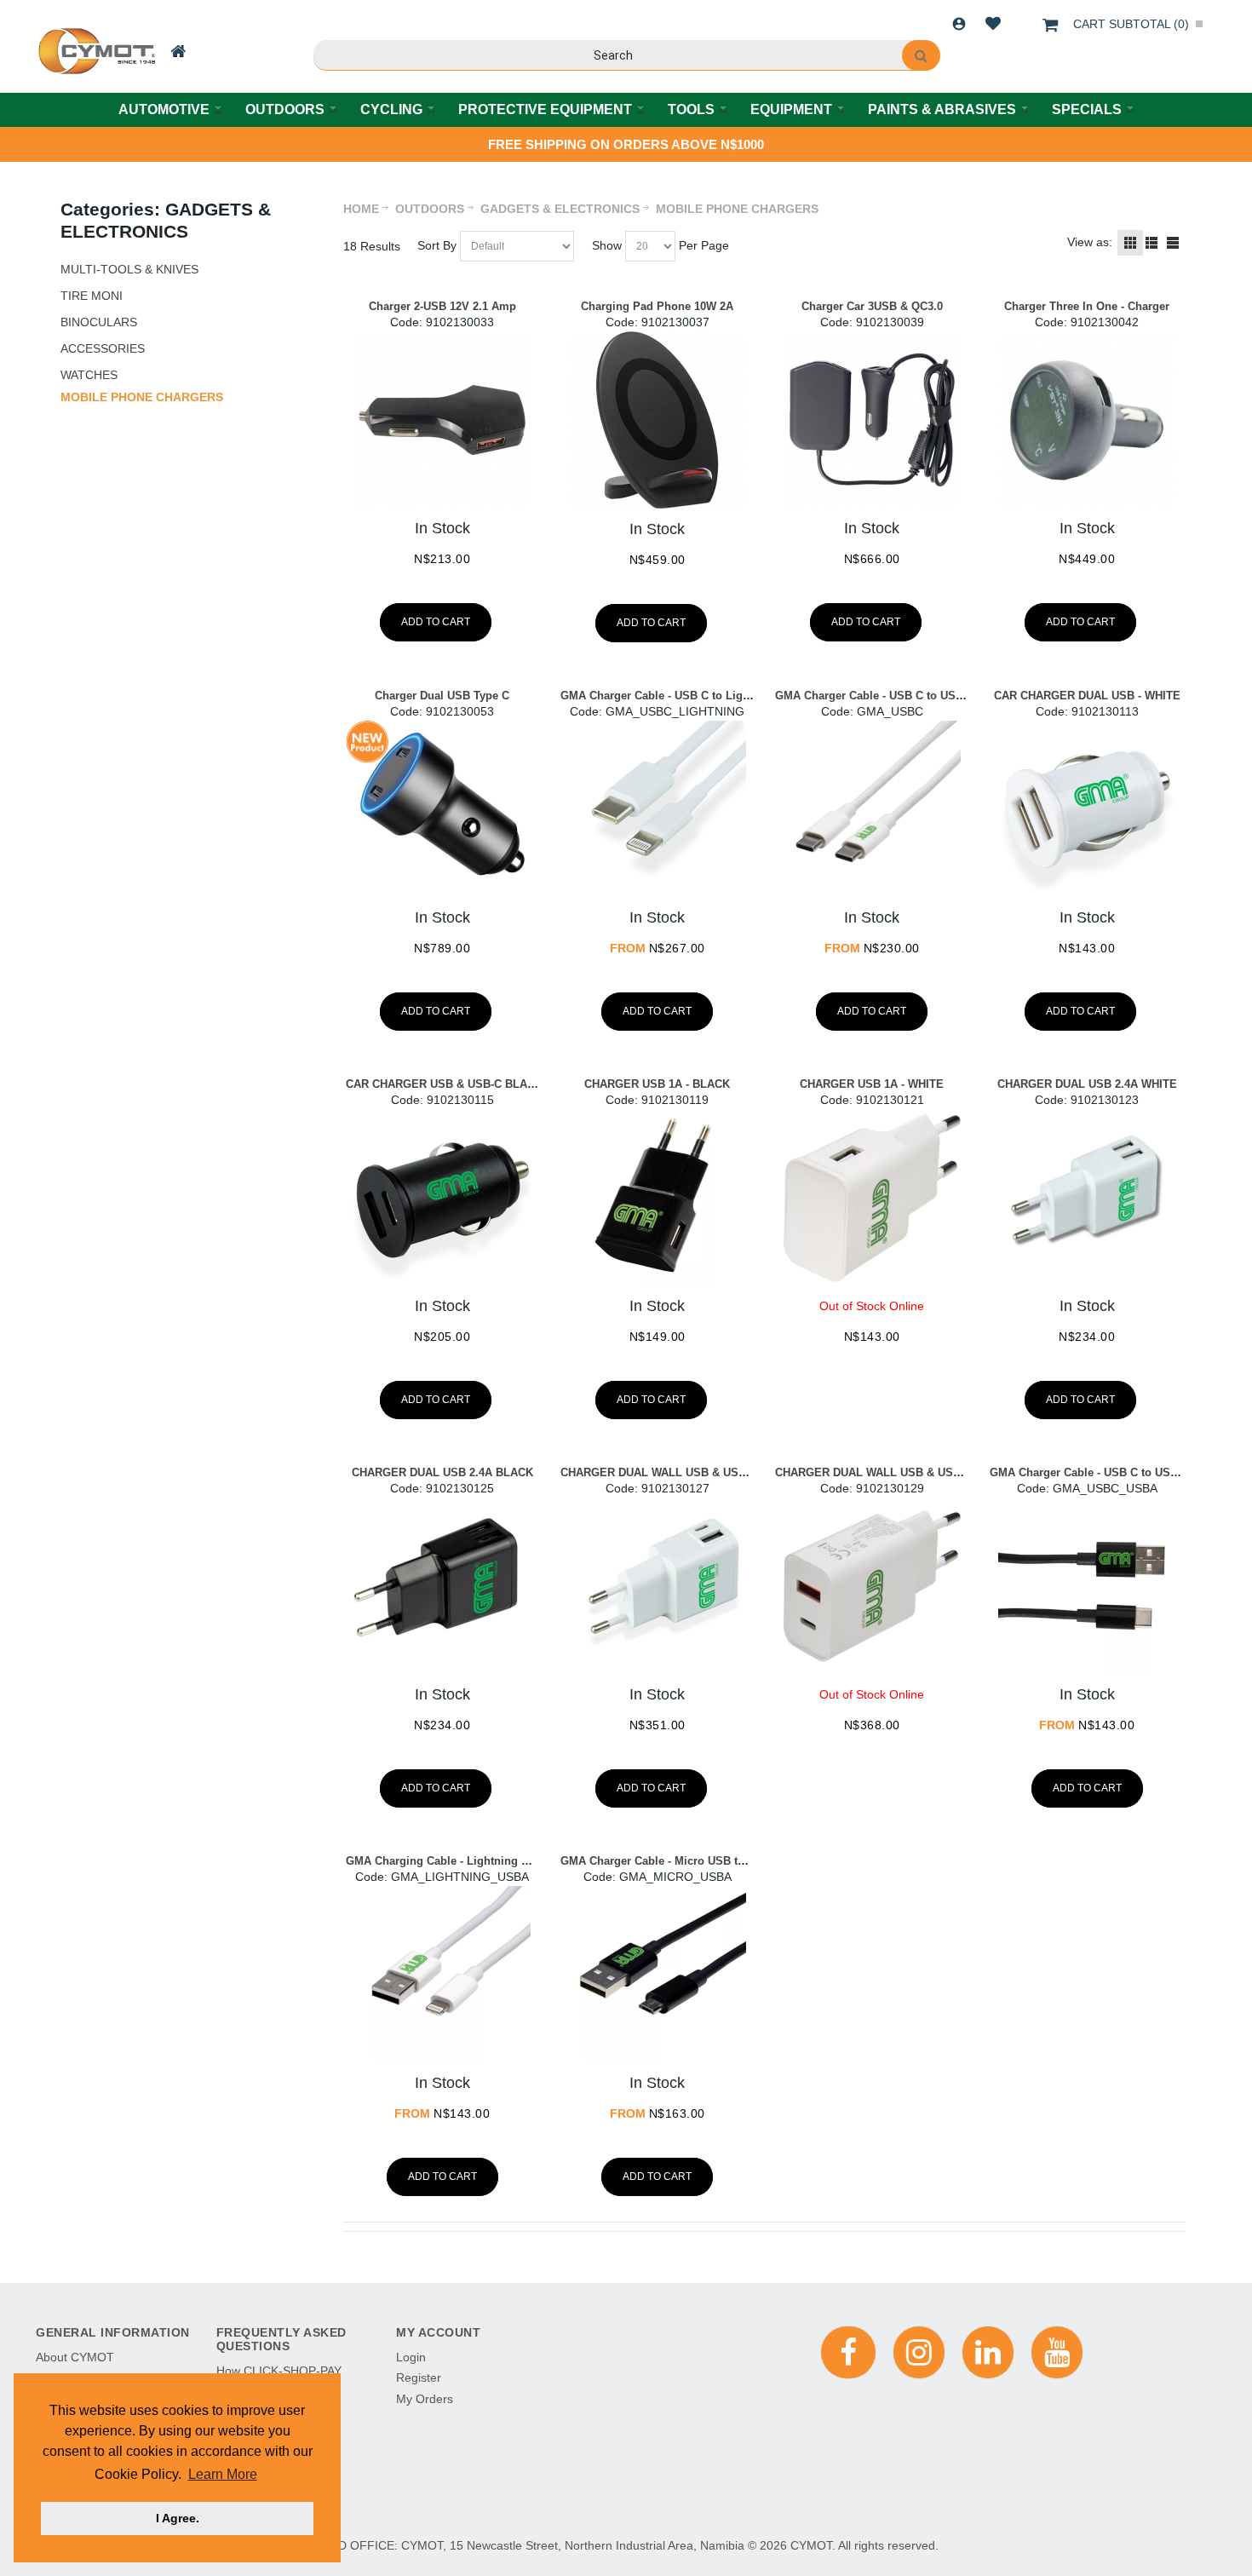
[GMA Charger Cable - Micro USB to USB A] (657, 1975)
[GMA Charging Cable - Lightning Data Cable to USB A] (442, 1975)
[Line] (1173, 243)
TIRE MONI (92, 296)
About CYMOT (75, 2357)
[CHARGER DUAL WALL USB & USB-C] (657, 1586)
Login (959, 24)
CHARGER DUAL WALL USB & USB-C (659, 1472)
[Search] (921, 55)
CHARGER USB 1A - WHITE (872, 1084)
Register (419, 2378)
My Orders (425, 2399)
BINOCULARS (99, 322)
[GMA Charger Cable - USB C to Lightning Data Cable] (657, 809)
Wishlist (993, 24)
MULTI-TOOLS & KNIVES (129, 269)
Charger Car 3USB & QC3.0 (872, 306)
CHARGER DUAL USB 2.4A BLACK (442, 1472)
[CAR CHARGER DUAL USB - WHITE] (1086, 809)
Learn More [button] (223, 2474)
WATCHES (89, 375)
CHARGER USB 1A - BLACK (657, 1084)
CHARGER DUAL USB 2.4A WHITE (1087, 1084)
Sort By (437, 245)
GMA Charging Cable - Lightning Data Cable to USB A (487, 1861)
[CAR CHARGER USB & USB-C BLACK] (442, 1198)
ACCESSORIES (103, 348)
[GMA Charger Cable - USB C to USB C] (872, 809)
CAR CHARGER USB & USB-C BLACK (444, 1084)
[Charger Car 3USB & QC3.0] (872, 420)
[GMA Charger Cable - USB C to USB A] (1086, 1586)
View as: (1090, 242)
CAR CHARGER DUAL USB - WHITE (1087, 696)
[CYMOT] (95, 51)
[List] (1151, 243)
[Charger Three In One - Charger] (1086, 420)
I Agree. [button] (178, 2518)
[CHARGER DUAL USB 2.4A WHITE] (1086, 1198)
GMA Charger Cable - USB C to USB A (1089, 1472)
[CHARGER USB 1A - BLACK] (657, 1198)
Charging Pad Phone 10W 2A (657, 306)
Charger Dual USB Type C (442, 696)
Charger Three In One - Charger (1087, 306)
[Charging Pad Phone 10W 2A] (657, 420)
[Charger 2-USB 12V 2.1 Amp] (442, 420)
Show (607, 245)
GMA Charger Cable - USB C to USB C (875, 696)
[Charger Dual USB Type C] (442, 809)
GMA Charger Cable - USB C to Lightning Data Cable (698, 696)
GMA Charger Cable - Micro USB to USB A (671, 1861)
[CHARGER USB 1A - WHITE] (872, 1198)
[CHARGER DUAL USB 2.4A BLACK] (442, 1586)
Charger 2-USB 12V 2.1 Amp (442, 306)
